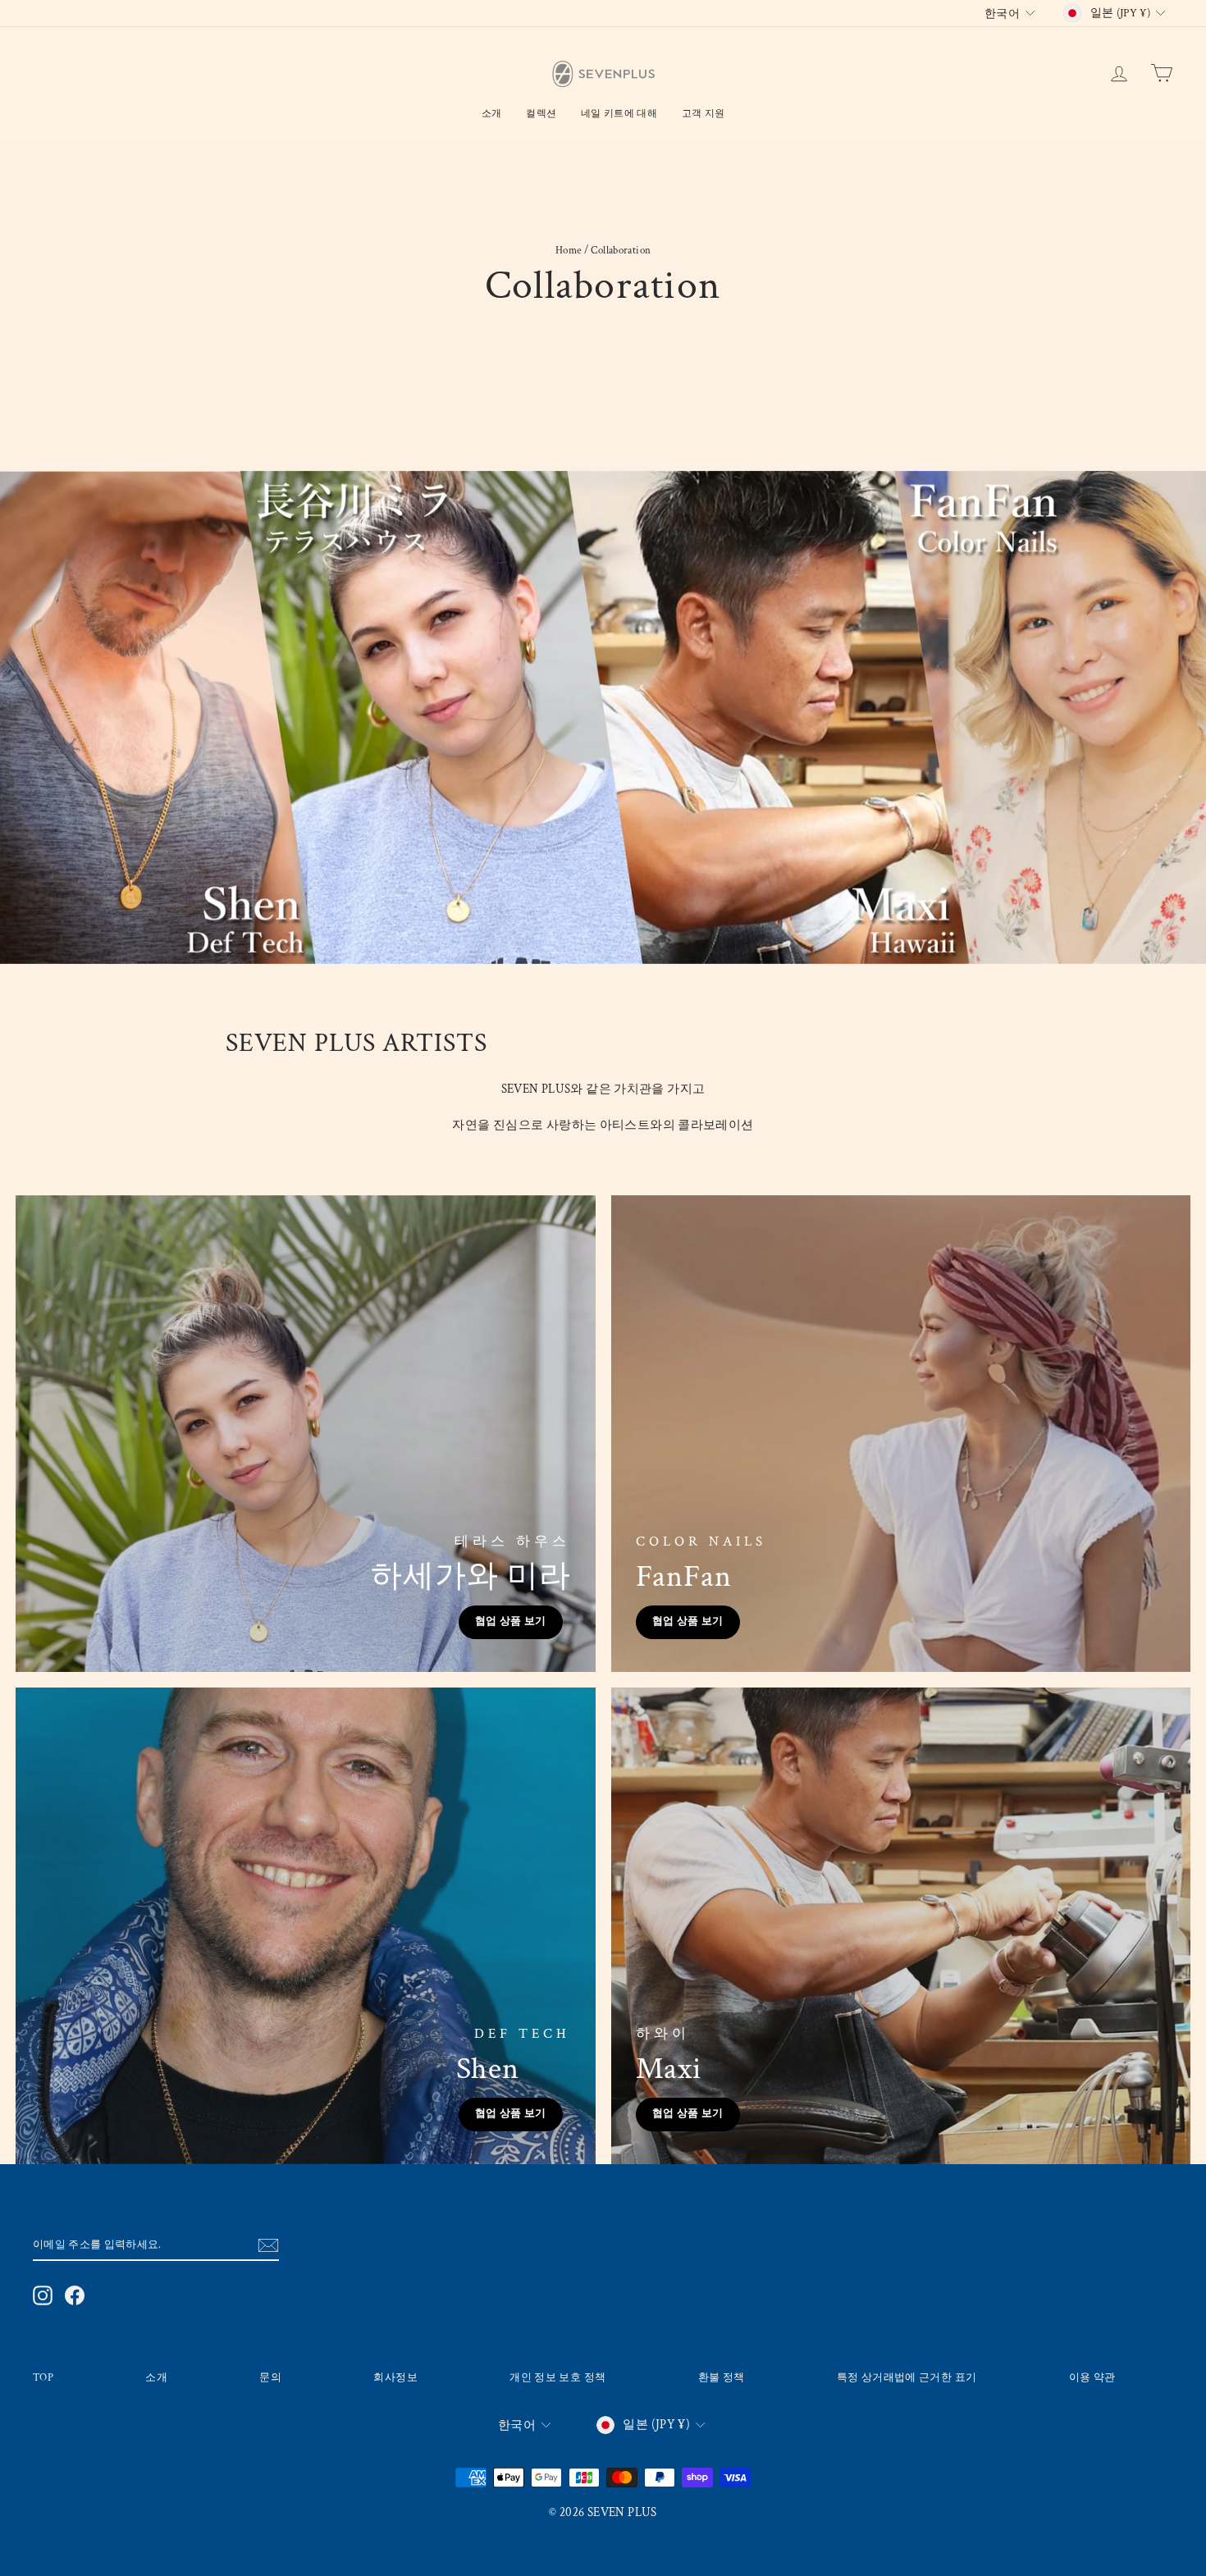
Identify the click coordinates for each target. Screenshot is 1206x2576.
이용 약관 (1092, 2377)
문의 (270, 2377)
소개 (492, 114)
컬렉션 (541, 114)
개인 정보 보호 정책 (557, 2377)
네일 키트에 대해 (619, 114)
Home (569, 250)
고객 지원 (703, 114)
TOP (43, 2377)
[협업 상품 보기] (306, 1434)
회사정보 (395, 2377)
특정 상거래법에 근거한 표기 (907, 2377)
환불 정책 (722, 2377)
